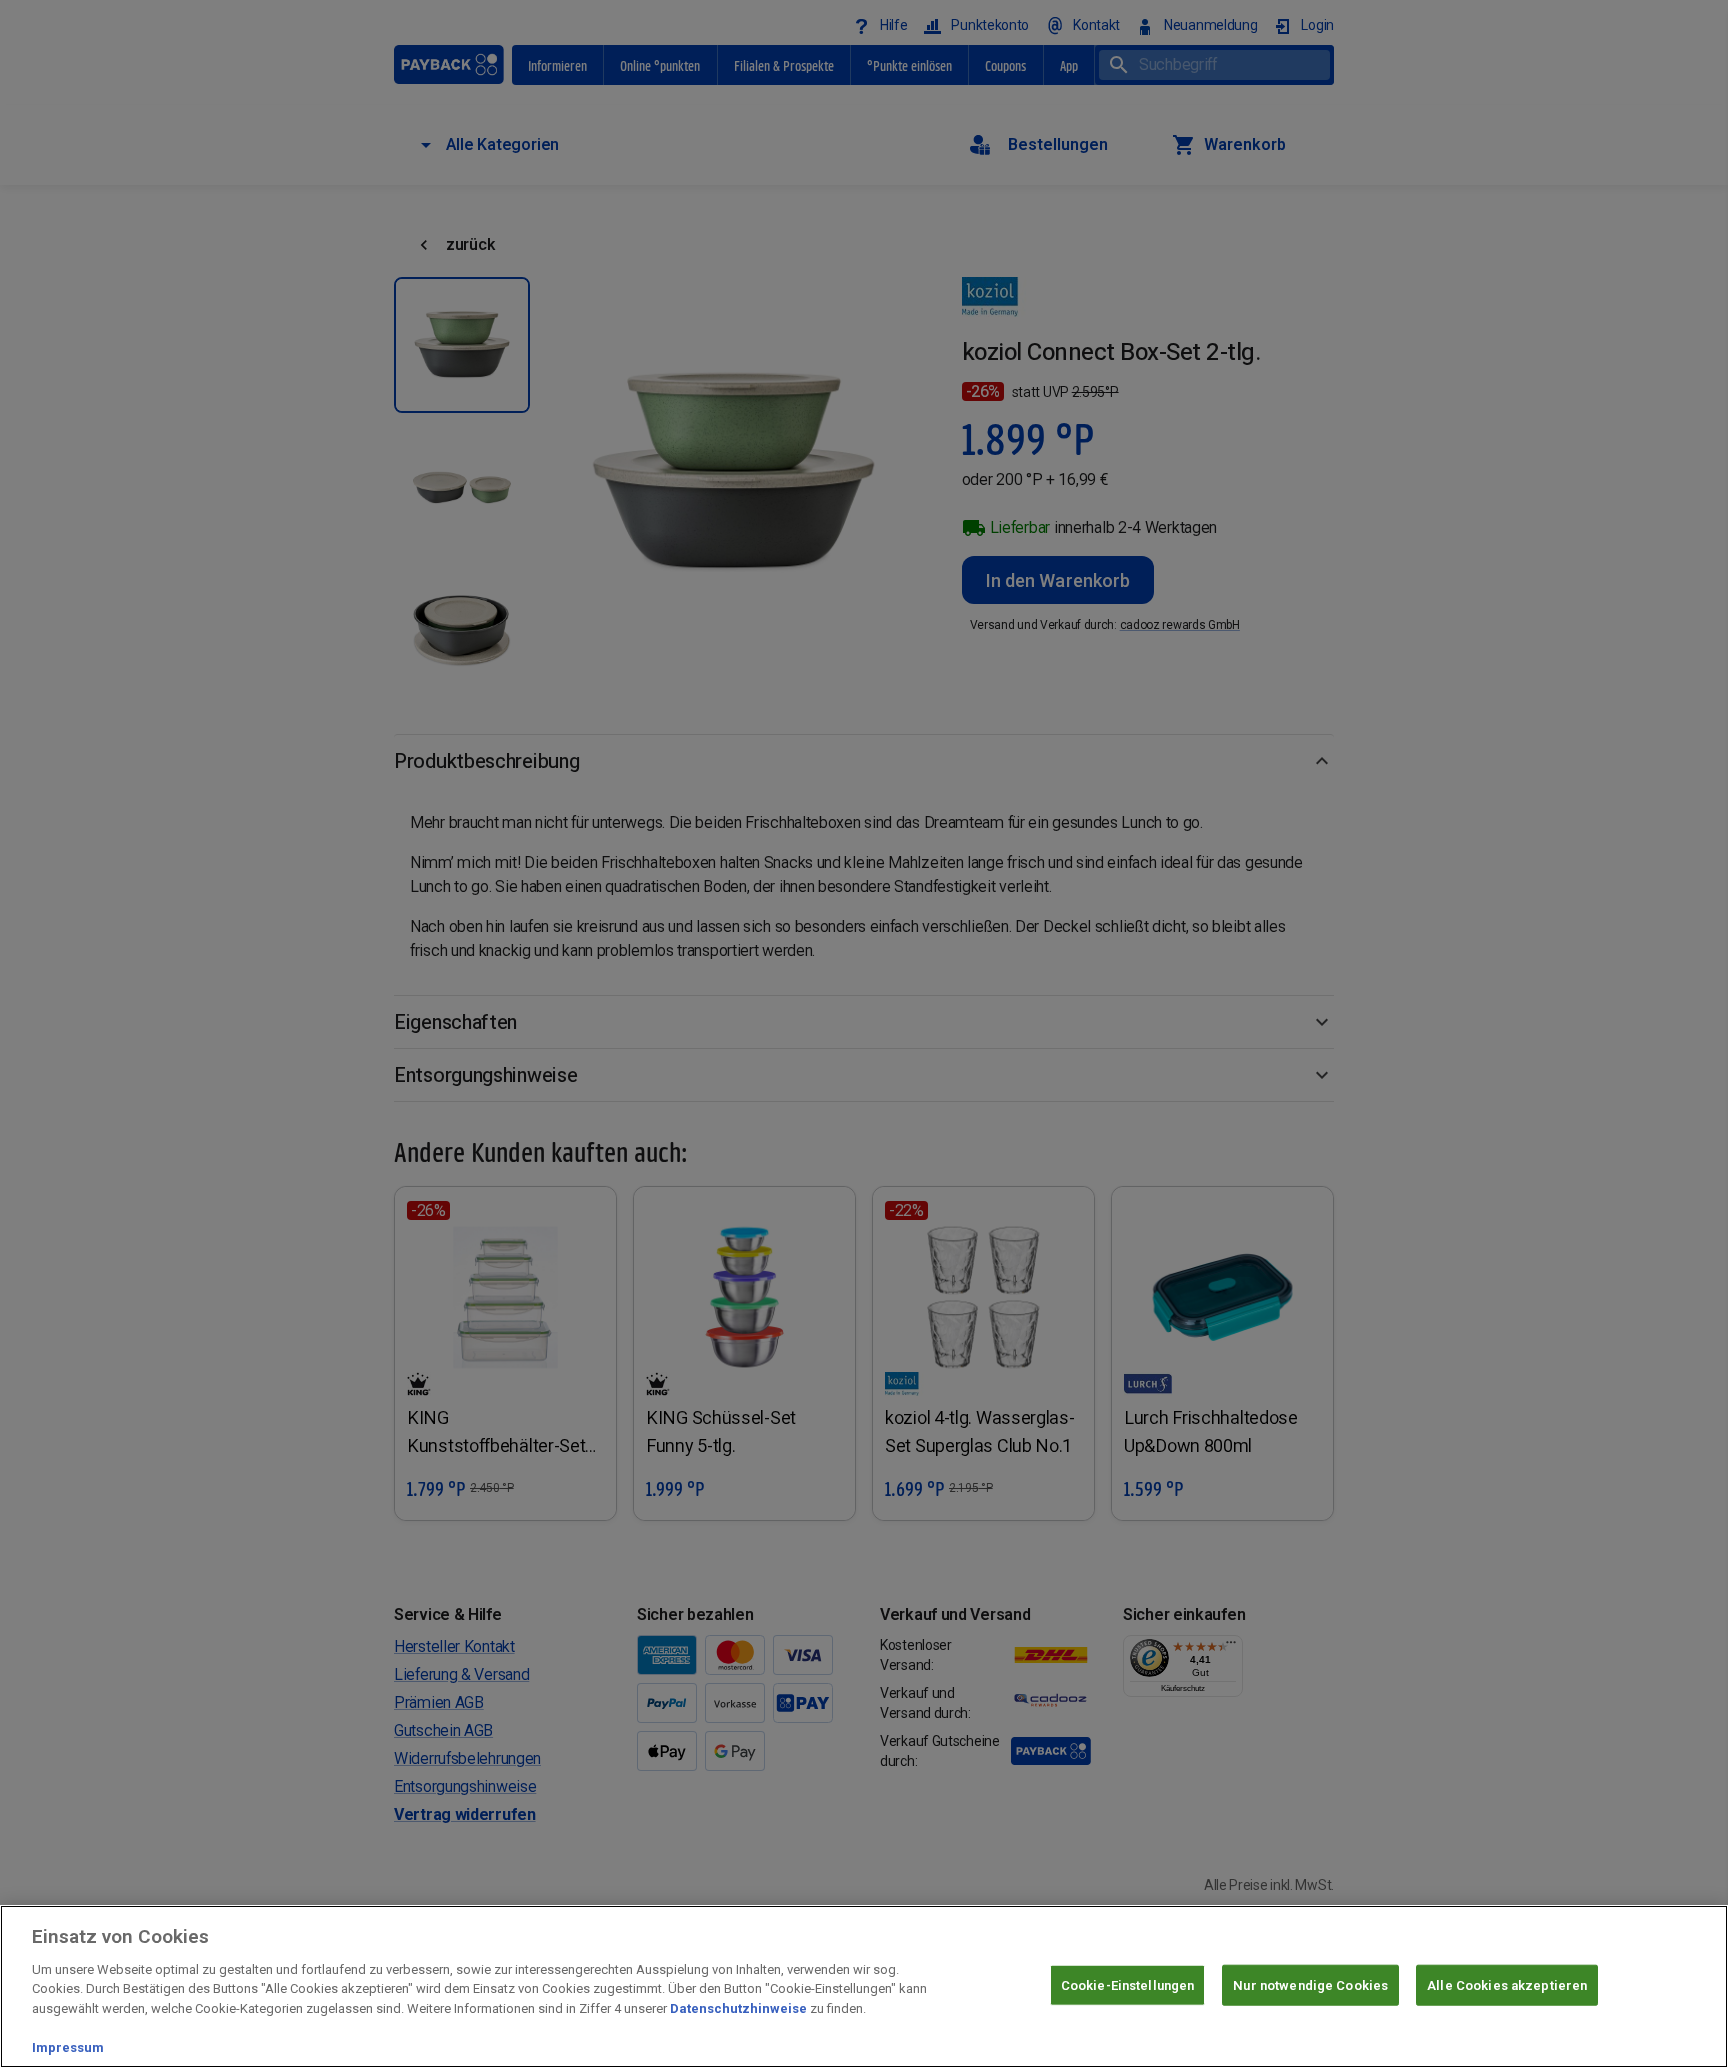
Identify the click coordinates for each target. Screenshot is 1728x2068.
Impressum (68, 2047)
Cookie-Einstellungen (1128, 1984)
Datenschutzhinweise (738, 2008)
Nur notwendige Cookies (1310, 1984)
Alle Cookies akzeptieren (1507, 1984)
